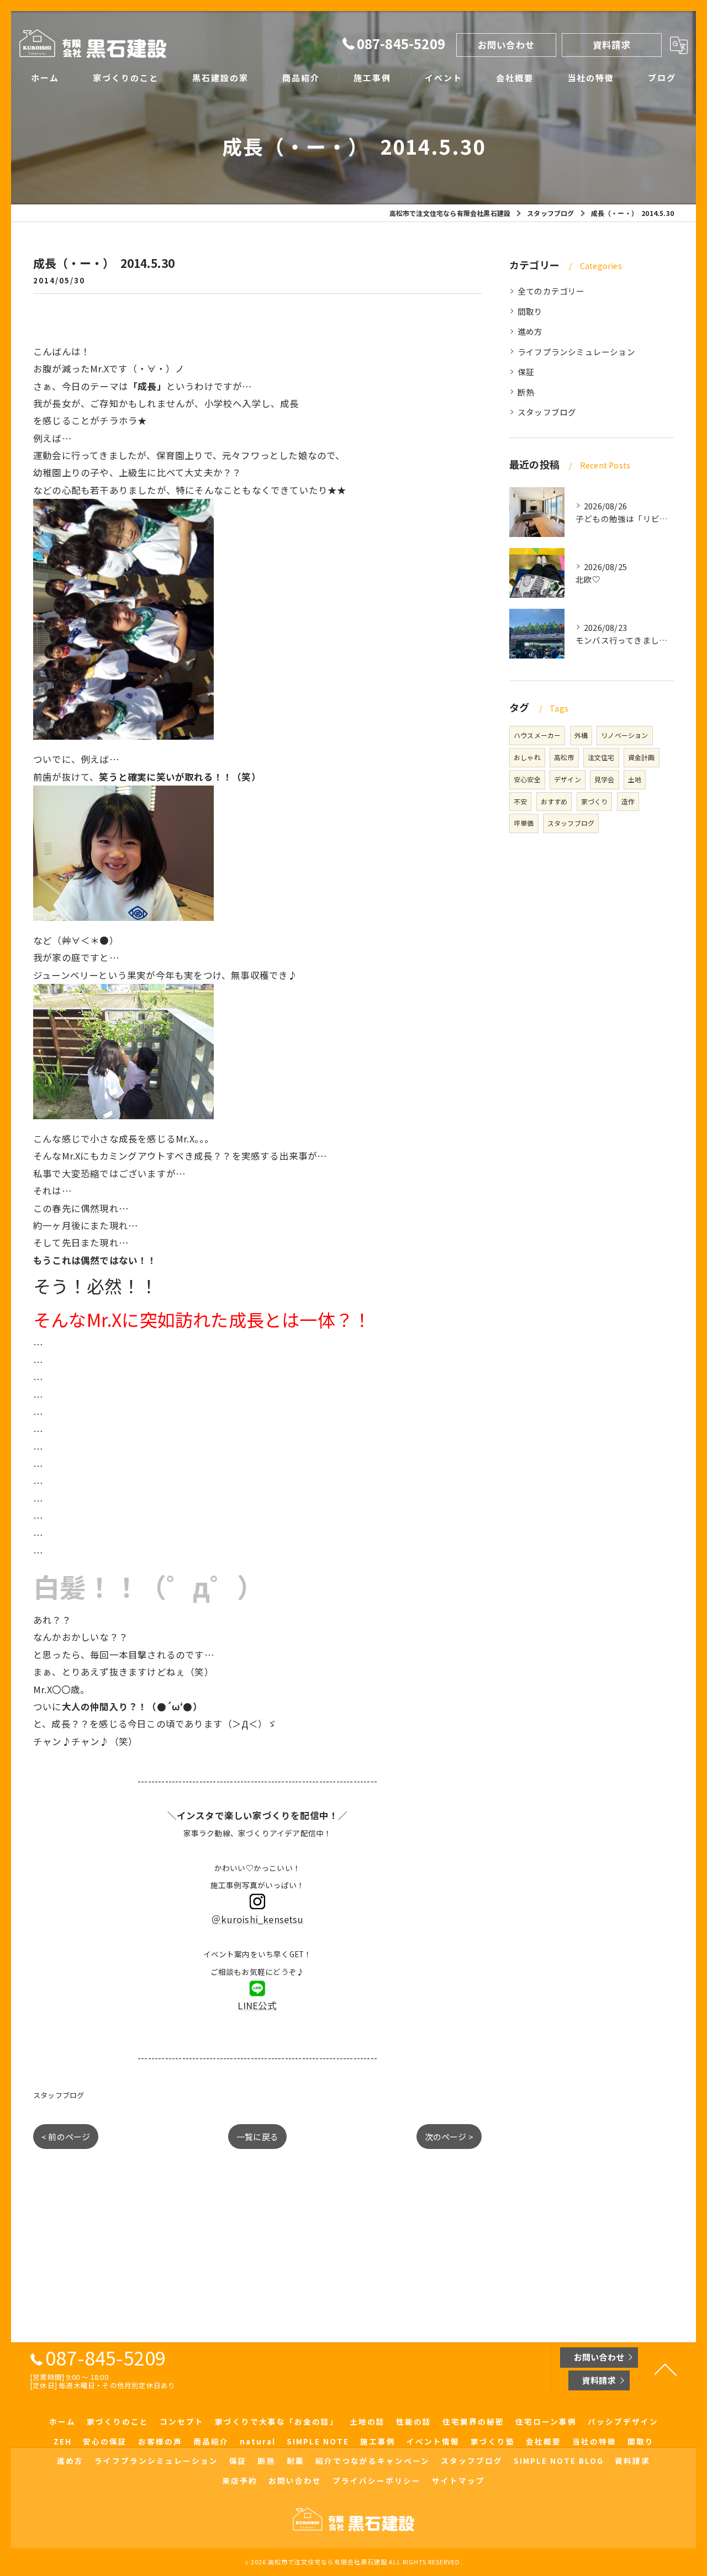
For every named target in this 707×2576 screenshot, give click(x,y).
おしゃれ (527, 757)
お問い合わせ (506, 45)
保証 (526, 372)
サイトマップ (458, 2480)
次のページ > (449, 2137)
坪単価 (524, 823)
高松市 (564, 757)
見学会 (605, 779)
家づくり (595, 801)
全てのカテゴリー (551, 291)
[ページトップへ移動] (666, 2369)
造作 (628, 801)
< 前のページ (66, 2137)
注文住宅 (601, 757)
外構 (581, 735)
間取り (530, 311)
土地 (635, 779)
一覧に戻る (257, 2137)
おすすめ (554, 801)
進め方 (530, 331)
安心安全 (527, 779)
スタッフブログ (59, 2095)
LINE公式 (257, 2005)
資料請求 (612, 45)
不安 (520, 801)
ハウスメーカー (537, 735)
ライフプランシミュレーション (576, 352)
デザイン (568, 779)
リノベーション (624, 735)
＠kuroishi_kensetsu (257, 1919)
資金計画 (642, 757)
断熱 (526, 392)
